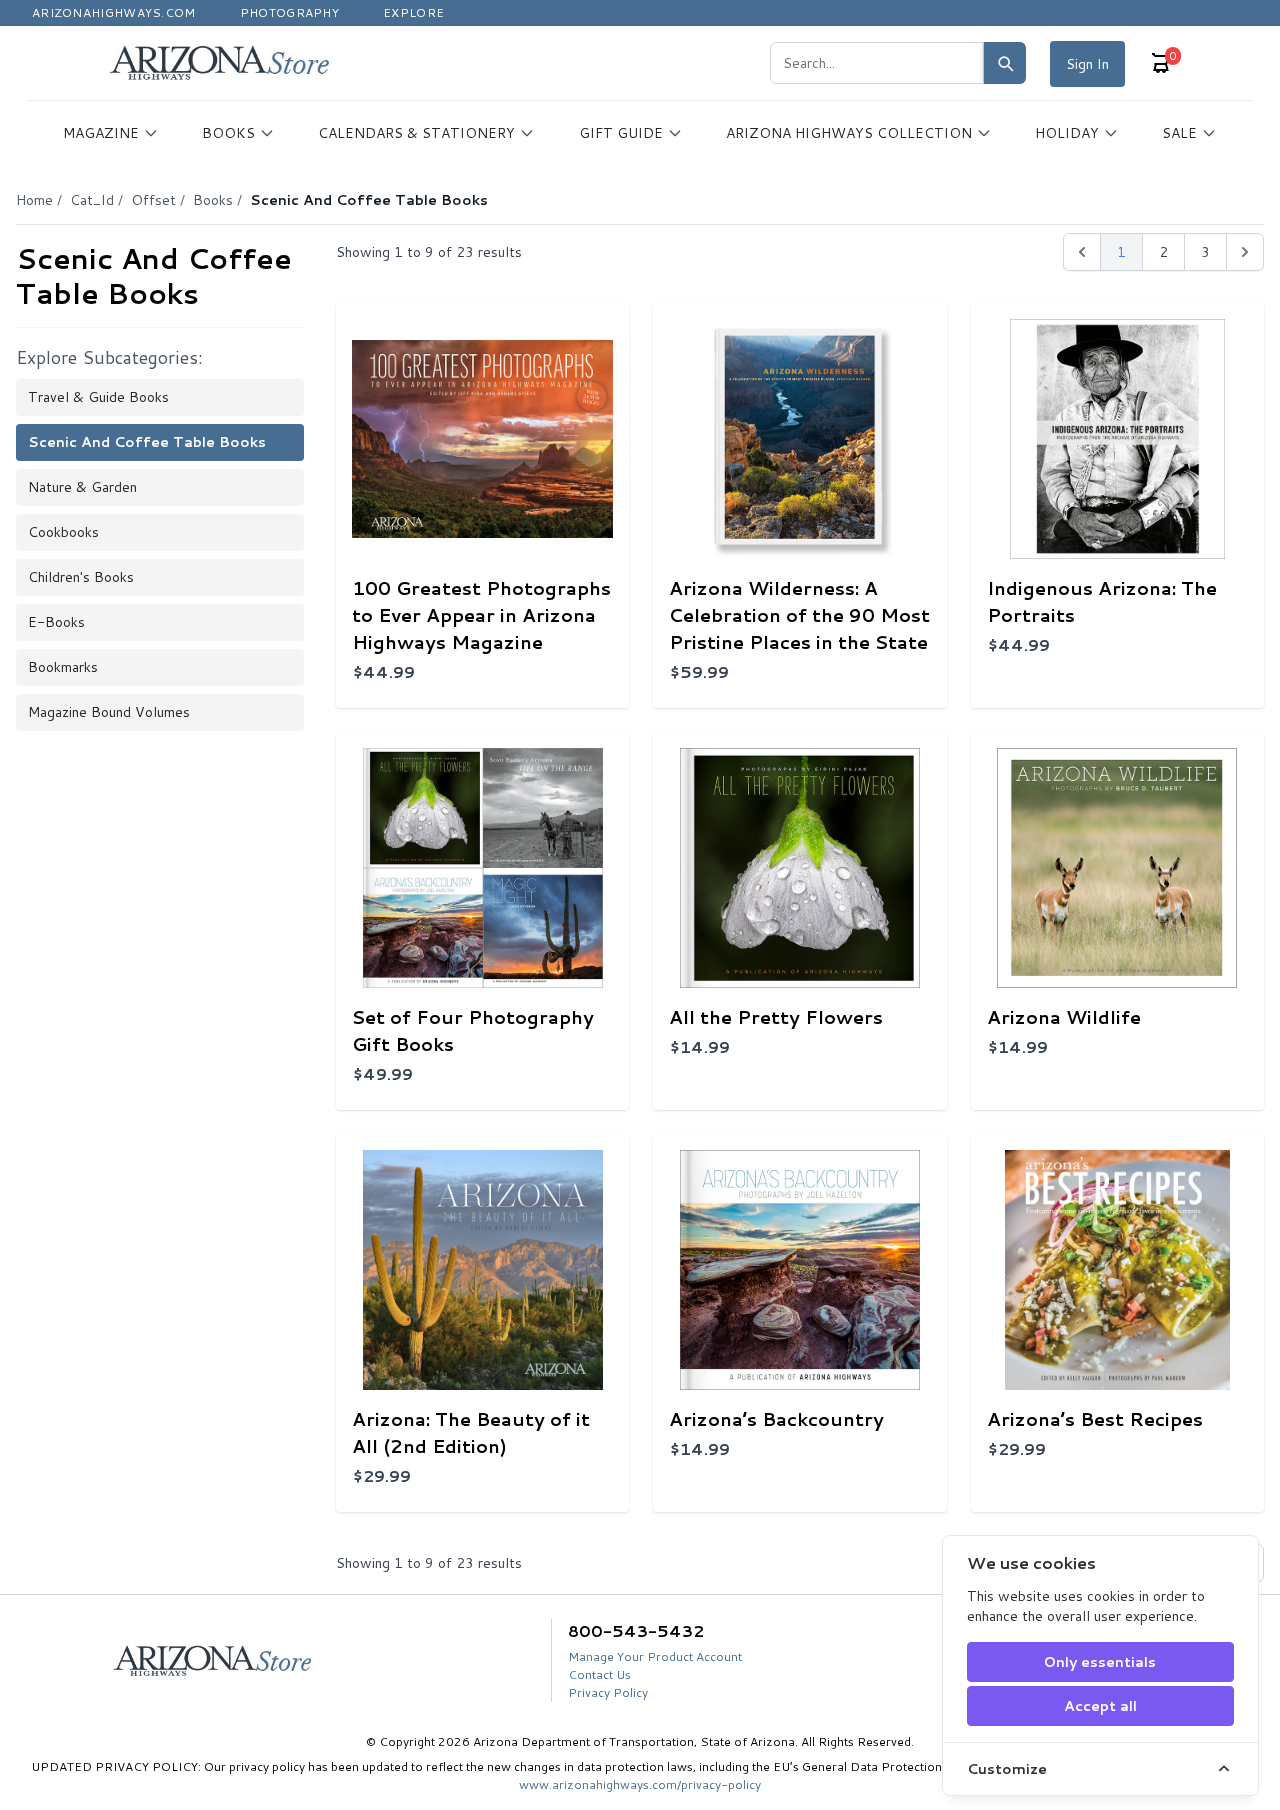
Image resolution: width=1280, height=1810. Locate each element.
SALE (1179, 133)
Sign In (1087, 64)
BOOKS (228, 133)
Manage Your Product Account (655, 1656)
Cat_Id (92, 200)
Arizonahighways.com (114, 12)
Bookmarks (63, 667)
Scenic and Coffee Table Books (147, 442)
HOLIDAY (1067, 133)
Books (213, 200)
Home (34, 200)
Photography (289, 12)
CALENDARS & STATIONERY (416, 133)
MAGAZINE (101, 133)
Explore (413, 12)
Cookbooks (63, 532)
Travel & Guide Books (98, 397)
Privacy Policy (608, 1692)
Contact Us (599, 1674)
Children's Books (81, 577)
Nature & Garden (82, 487)
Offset (153, 200)
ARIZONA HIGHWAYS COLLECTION (849, 133)
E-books (56, 622)
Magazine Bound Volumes (109, 712)
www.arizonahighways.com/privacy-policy (640, 1784)
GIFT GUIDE (621, 133)
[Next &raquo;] (1245, 252)
